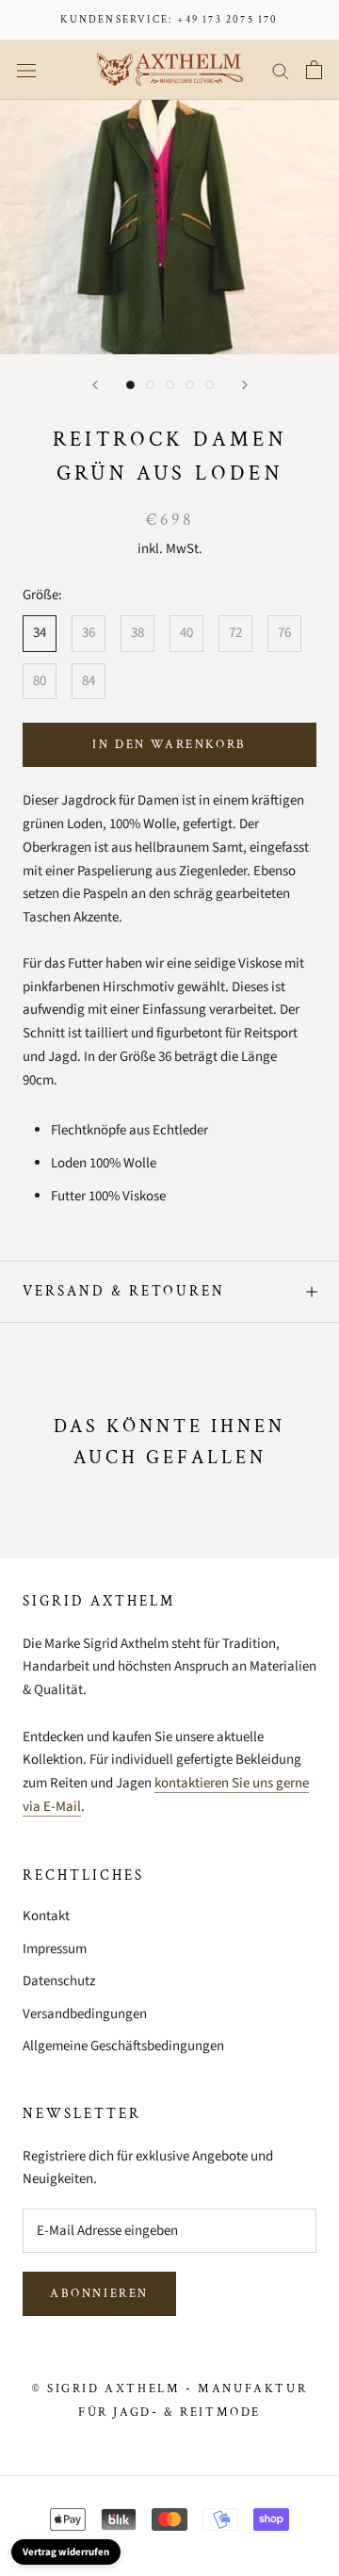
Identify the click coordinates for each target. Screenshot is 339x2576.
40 (186, 633)
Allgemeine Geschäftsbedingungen (123, 2046)
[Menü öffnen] (26, 70)
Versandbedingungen (85, 2014)
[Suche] (281, 70)
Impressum (55, 1949)
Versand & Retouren (124, 1291)
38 (137, 633)
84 (89, 681)
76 (284, 633)
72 (235, 633)
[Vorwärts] (245, 385)
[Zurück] (95, 385)
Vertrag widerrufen (66, 2552)
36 (89, 633)
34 (40, 633)
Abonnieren (99, 2294)
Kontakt (46, 1916)
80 (40, 681)
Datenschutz (59, 1981)
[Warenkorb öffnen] (314, 70)
